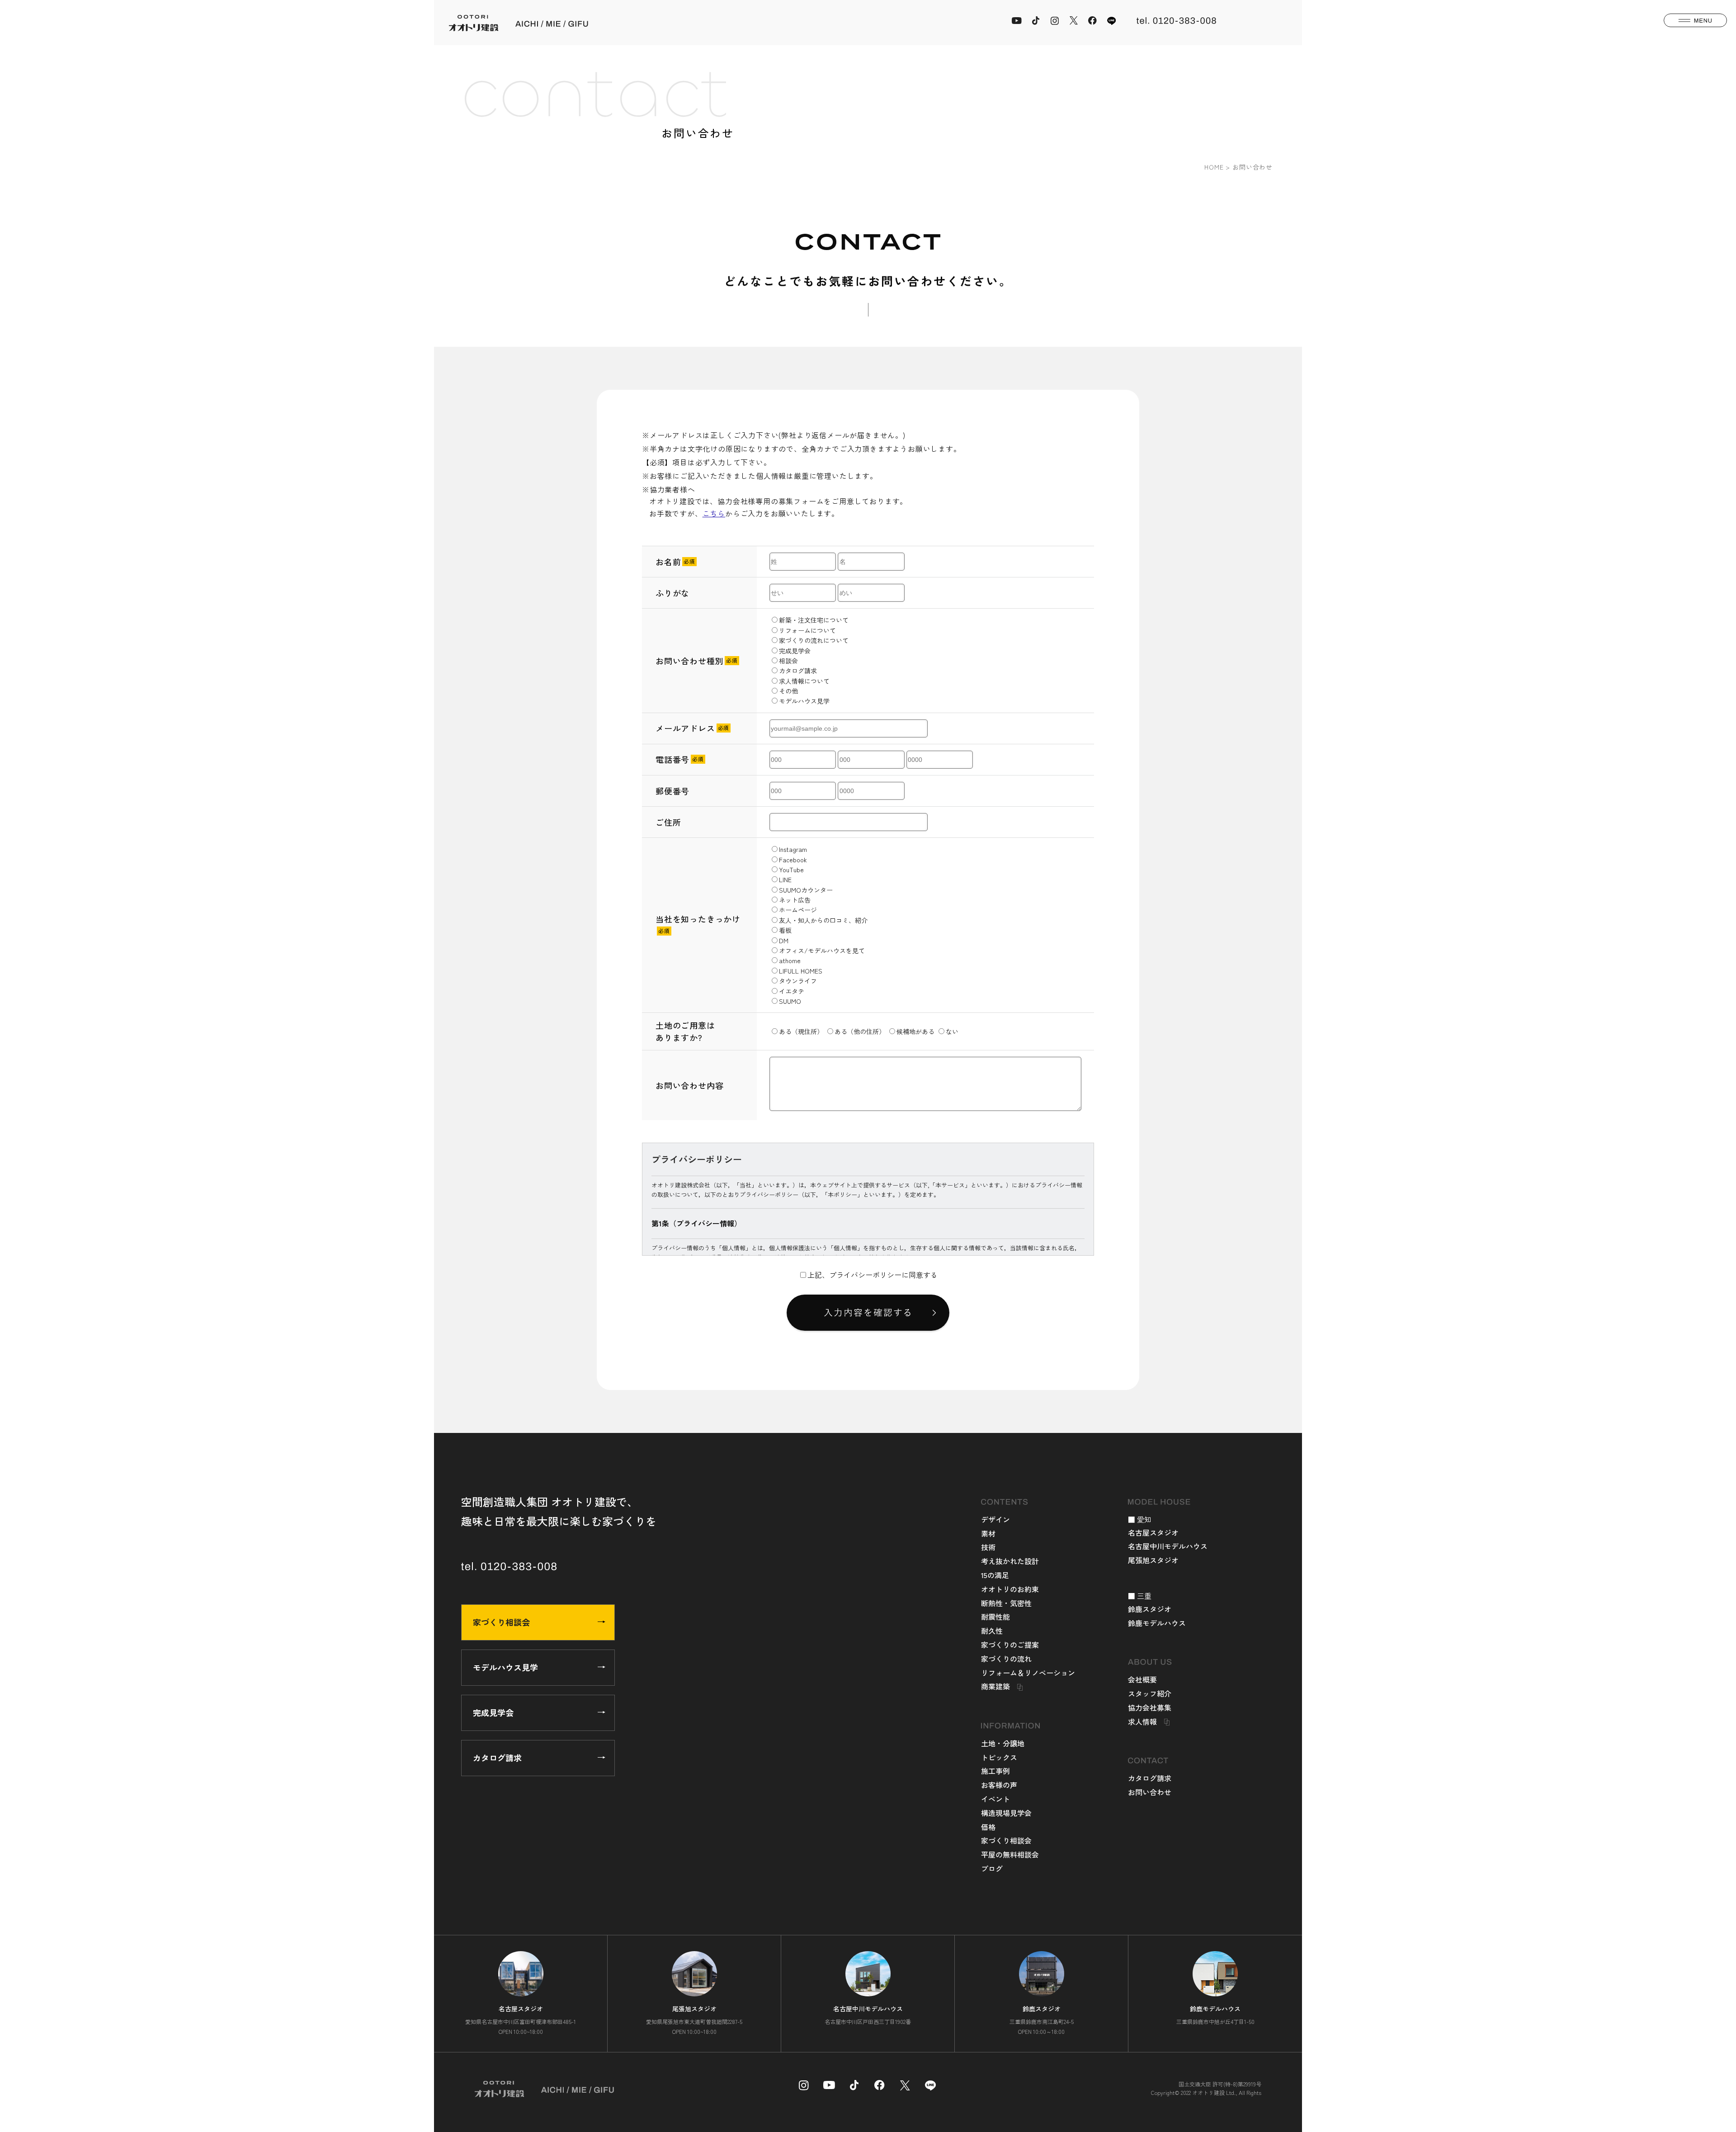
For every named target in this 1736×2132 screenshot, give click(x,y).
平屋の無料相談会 (1010, 1854)
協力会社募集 (1150, 1707)
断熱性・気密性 (1006, 1603)
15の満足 (995, 1575)
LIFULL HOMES (801, 971)
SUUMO (790, 1001)
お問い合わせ (1150, 1792)
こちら (714, 513)
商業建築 (995, 1686)
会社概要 (1142, 1679)
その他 (788, 691)
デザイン (995, 1519)
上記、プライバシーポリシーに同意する (873, 1275)
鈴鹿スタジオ (1150, 1609)
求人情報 (1142, 1721)
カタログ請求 (798, 671)
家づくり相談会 (501, 1622)
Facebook (793, 860)
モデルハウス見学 (804, 701)
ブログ (992, 1868)
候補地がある (915, 1031)
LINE (785, 879)
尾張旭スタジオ (1153, 1560)
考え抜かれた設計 (1010, 1561)
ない (952, 1031)
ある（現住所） (801, 1031)
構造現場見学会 (1006, 1813)
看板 (785, 930)
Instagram (793, 849)
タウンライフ (798, 981)
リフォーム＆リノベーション (1028, 1673)
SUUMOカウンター (806, 890)
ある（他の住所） (860, 1031)
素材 (988, 1533)
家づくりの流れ (1006, 1659)
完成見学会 (795, 651)
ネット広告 (795, 900)
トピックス (999, 1757)
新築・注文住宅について (814, 620)
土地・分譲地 (1003, 1743)
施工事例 (995, 1771)
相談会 (788, 661)
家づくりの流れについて (814, 640)
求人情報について (804, 681)
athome (790, 960)
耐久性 (992, 1631)
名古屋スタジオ (1153, 1532)
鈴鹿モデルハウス (1157, 1623)
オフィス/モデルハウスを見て (822, 950)
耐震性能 (995, 1617)
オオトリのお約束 (1010, 1589)
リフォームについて (807, 630)
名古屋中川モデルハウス (1168, 1546)
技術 (988, 1547)
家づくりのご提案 (1010, 1645)
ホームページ (798, 910)
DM (784, 941)
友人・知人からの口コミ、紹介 (823, 920)
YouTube (791, 870)
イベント (995, 1799)
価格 (988, 1827)
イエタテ (792, 991)
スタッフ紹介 (1150, 1693)
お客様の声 (999, 1785)
